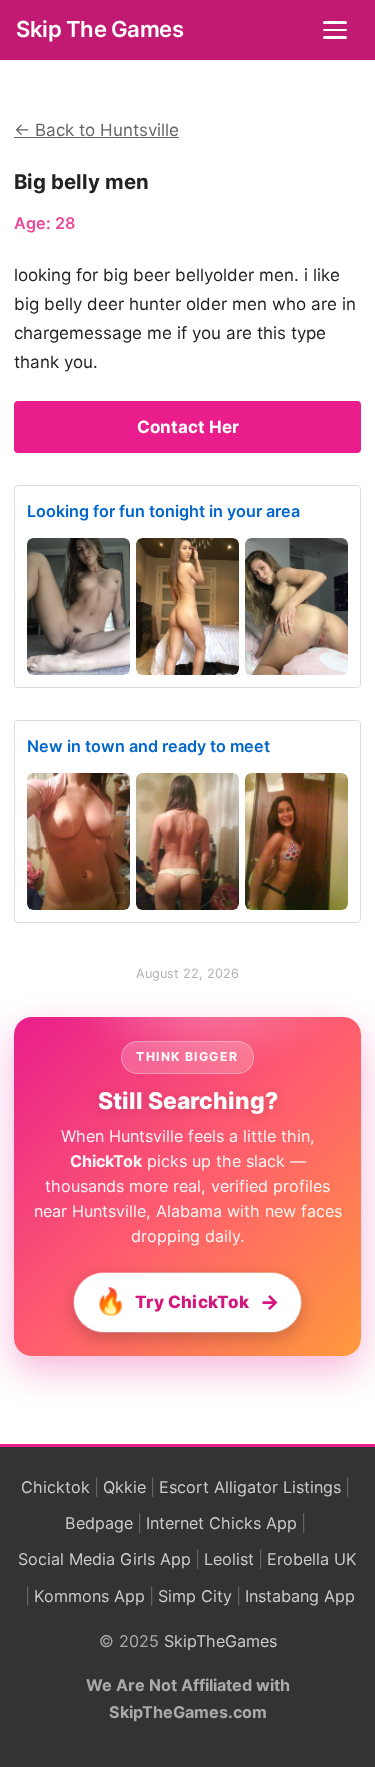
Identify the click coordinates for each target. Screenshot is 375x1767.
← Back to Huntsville (96, 130)
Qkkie (124, 1487)
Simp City (195, 1596)
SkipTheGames (220, 1641)
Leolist (229, 1559)
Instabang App (300, 1596)
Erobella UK (312, 1559)
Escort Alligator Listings (250, 1487)
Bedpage (99, 1523)
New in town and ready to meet (148, 746)
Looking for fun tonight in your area (163, 511)
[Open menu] (337, 30)
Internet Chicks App (221, 1523)
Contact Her (188, 427)
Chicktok (55, 1487)
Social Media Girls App (104, 1559)
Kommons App (89, 1596)
